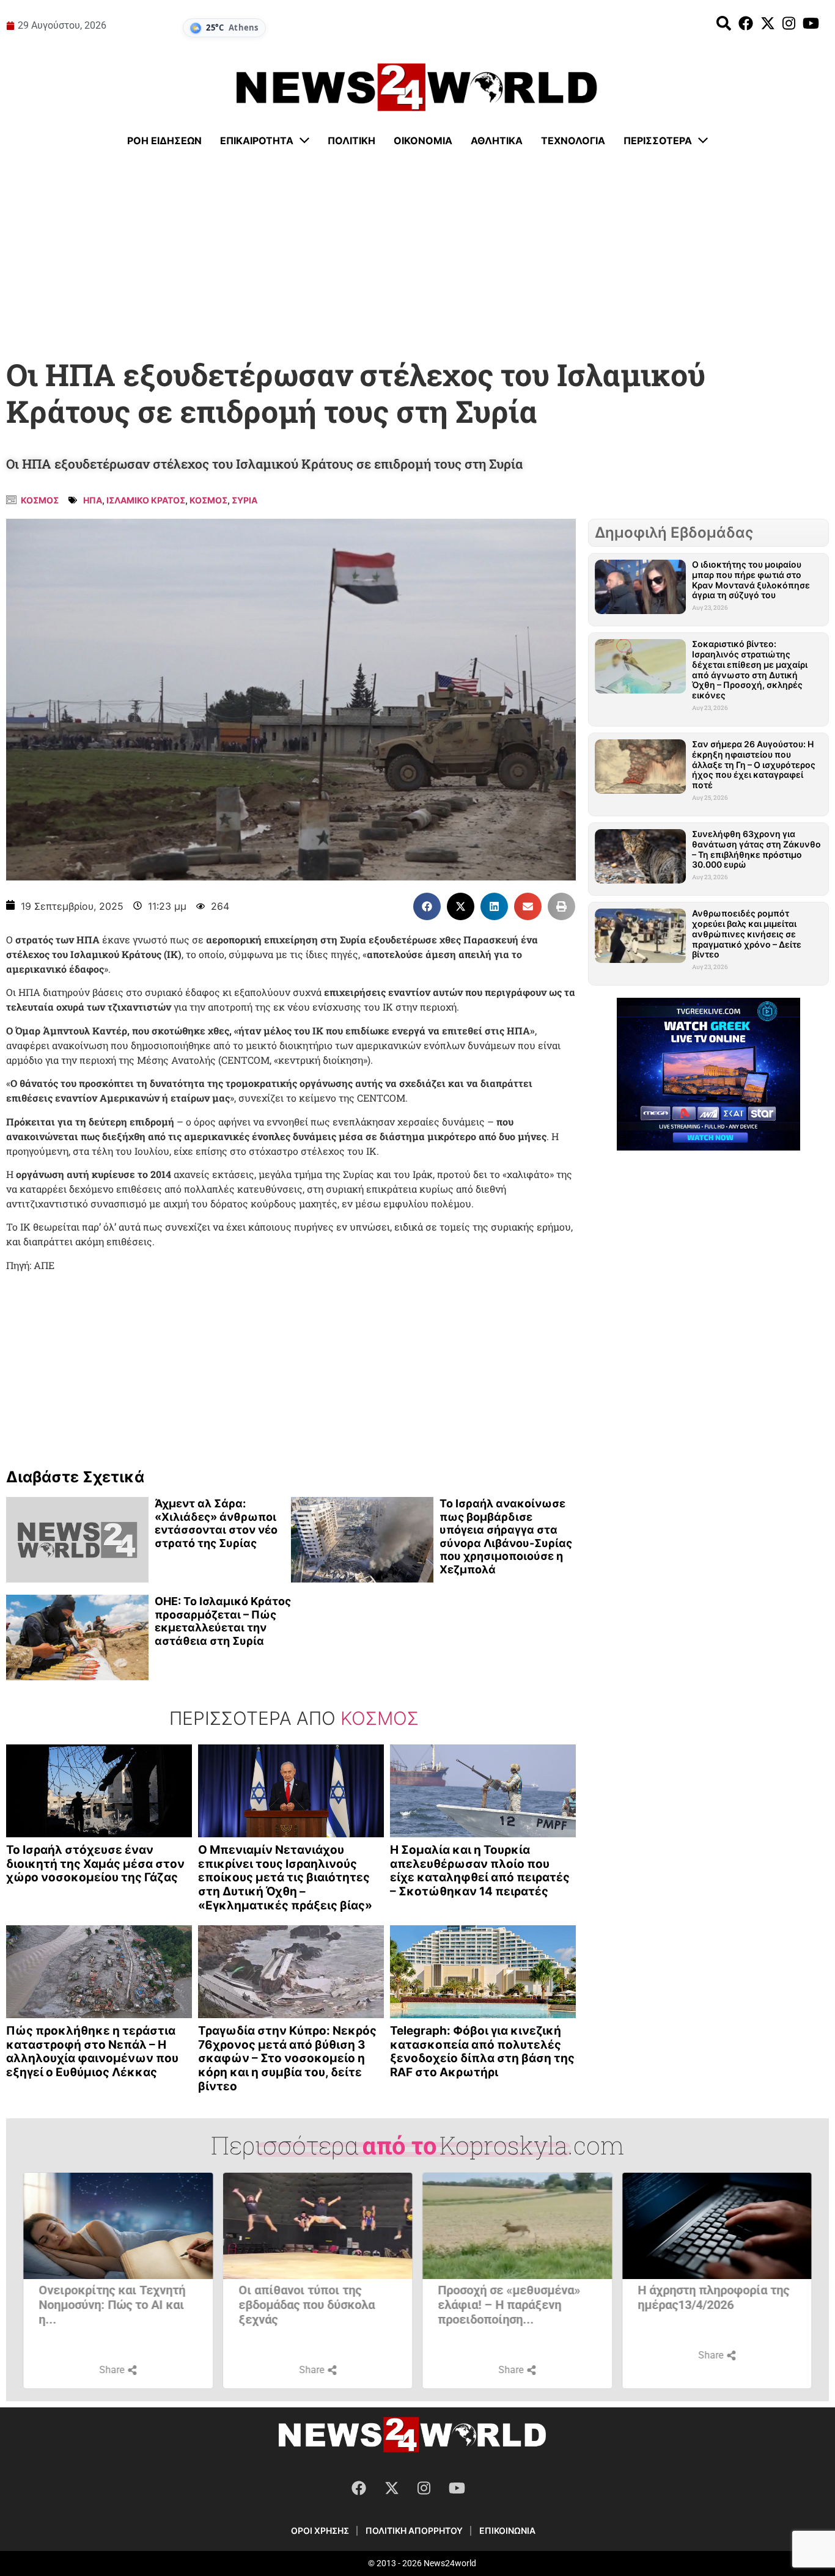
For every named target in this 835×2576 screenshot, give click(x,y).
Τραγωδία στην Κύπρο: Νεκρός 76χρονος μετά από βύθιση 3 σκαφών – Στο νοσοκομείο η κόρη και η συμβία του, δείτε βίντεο (287, 2058)
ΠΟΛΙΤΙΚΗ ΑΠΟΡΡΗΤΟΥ (414, 2530)
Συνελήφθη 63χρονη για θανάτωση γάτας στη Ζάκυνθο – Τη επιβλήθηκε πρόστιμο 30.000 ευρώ (756, 849)
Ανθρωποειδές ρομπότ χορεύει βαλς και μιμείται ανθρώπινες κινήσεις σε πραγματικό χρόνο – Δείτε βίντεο (747, 934)
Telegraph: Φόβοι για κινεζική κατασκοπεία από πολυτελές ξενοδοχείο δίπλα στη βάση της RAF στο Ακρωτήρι (482, 2051)
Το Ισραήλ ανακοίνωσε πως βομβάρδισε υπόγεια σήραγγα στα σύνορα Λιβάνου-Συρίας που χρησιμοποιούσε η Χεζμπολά (506, 1536)
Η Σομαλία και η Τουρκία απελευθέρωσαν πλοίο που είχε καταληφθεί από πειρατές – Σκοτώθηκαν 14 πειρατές (480, 1871)
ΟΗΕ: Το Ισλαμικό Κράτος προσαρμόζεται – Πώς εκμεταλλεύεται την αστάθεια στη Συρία (223, 1621)
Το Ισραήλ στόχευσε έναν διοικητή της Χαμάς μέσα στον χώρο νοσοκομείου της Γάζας (95, 1864)
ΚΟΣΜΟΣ (208, 500)
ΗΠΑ (93, 500)
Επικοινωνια (507, 2530)
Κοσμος (40, 500)
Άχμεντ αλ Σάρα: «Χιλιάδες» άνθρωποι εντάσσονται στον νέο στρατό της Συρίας (216, 1523)
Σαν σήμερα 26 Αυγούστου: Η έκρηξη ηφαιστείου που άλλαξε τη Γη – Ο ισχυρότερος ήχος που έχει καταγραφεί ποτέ (754, 764)
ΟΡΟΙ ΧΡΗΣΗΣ (320, 2530)
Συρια (245, 500)
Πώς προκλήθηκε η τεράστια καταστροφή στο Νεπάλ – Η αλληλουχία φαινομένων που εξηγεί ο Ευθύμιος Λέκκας (92, 2051)
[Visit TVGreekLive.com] (708, 1074)
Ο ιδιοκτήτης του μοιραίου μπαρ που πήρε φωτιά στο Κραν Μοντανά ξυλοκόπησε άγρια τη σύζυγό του (751, 580)
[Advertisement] (417, 254)
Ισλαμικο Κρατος (146, 500)
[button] (427, 906)
